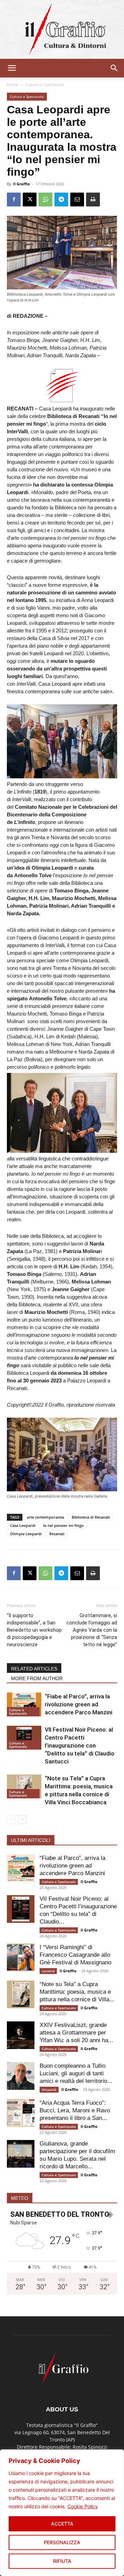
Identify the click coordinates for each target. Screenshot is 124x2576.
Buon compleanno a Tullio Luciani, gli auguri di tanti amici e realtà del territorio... (76, 2073)
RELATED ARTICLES (34, 1669)
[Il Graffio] (62, 29)
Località (48, 1971)
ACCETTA (62, 2524)
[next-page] (22, 1820)
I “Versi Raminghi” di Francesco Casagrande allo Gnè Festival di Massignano (75, 1955)
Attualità (49, 2089)
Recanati (57, 1534)
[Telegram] (61, 200)
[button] (12, 68)
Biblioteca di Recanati (91, 1517)
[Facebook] (14, 200)
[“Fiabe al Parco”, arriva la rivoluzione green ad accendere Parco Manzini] (24, 1704)
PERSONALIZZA (62, 2542)
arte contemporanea (45, 1517)
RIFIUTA (62, 2561)
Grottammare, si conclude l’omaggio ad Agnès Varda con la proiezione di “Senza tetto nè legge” (92, 1630)
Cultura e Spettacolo (45, 85)
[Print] (93, 200)
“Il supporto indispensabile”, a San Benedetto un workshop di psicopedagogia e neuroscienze (34, 1630)
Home (13, 85)
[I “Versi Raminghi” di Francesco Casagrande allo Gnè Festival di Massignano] (21, 1957)
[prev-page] (11, 1820)
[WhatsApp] (45, 200)
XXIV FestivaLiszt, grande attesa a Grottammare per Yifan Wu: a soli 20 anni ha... (76, 2033)
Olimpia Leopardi (26, 1534)
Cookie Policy (83, 2506)
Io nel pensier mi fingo (63, 1525)
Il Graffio (22, 184)
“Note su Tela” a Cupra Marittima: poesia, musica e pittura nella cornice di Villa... (77, 1992)
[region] (62, 2513)
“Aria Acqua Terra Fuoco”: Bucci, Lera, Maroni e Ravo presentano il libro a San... (75, 2110)
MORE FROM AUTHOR (37, 1678)
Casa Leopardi (23, 1525)
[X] (30, 200)
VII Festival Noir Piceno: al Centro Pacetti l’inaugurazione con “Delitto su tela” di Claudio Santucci (80, 1745)
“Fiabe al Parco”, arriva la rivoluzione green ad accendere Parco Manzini (79, 1704)
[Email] (77, 200)
